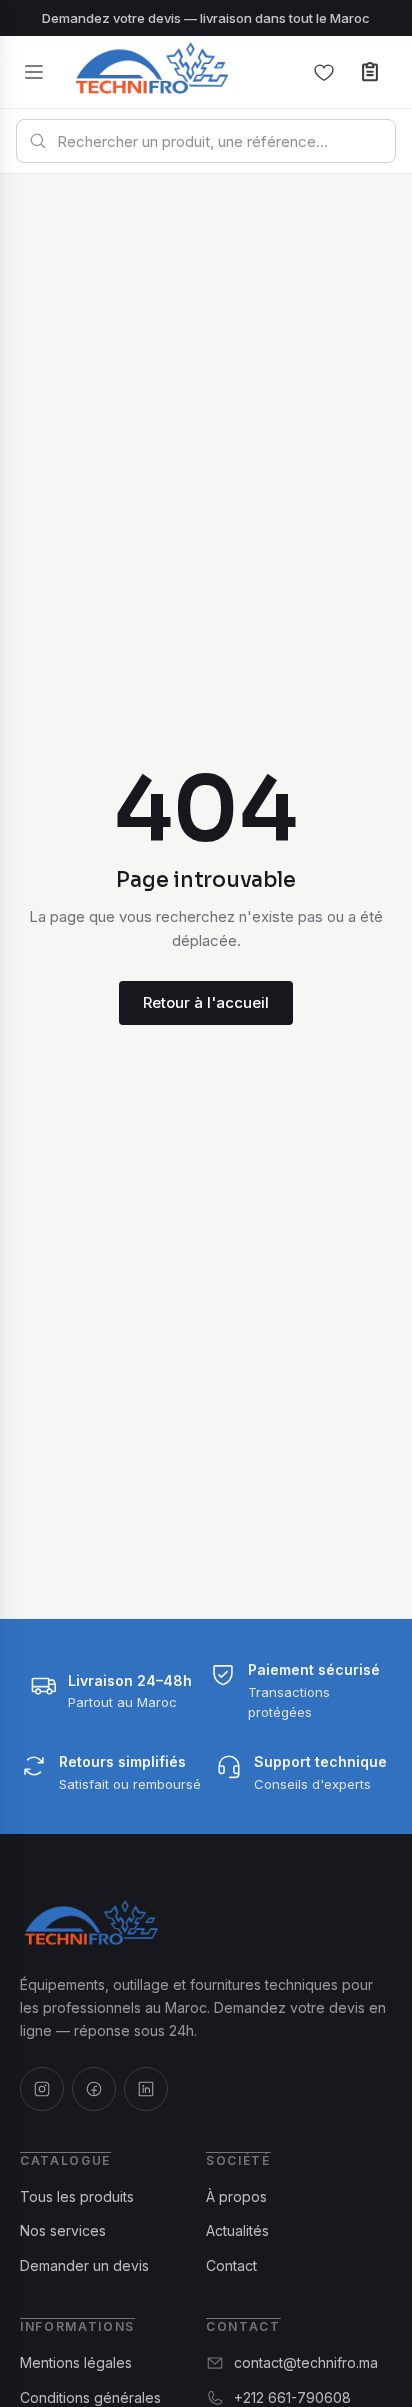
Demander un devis (84, 2265)
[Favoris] (324, 72)
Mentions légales (76, 2362)
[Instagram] (42, 2089)
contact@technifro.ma (306, 2362)
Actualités (237, 2230)
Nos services (63, 2230)
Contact (231, 2265)
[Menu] (34, 72)
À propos (236, 2196)
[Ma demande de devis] (370, 72)
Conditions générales (90, 2397)
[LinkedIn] (146, 2089)
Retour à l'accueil (206, 1002)
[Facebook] (94, 2089)
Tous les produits (77, 2196)
